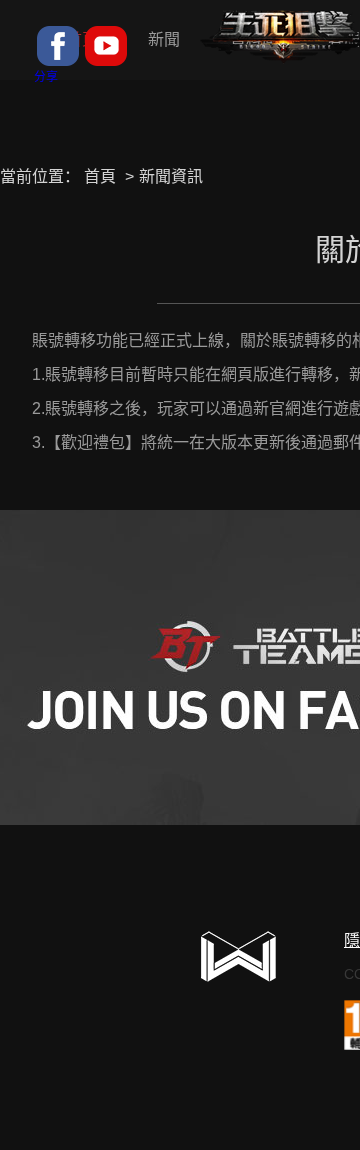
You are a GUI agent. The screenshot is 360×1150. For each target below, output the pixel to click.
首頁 (100, 176)
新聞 (164, 39)
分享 (46, 77)
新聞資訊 (171, 176)
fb (58, 46)
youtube (106, 46)
